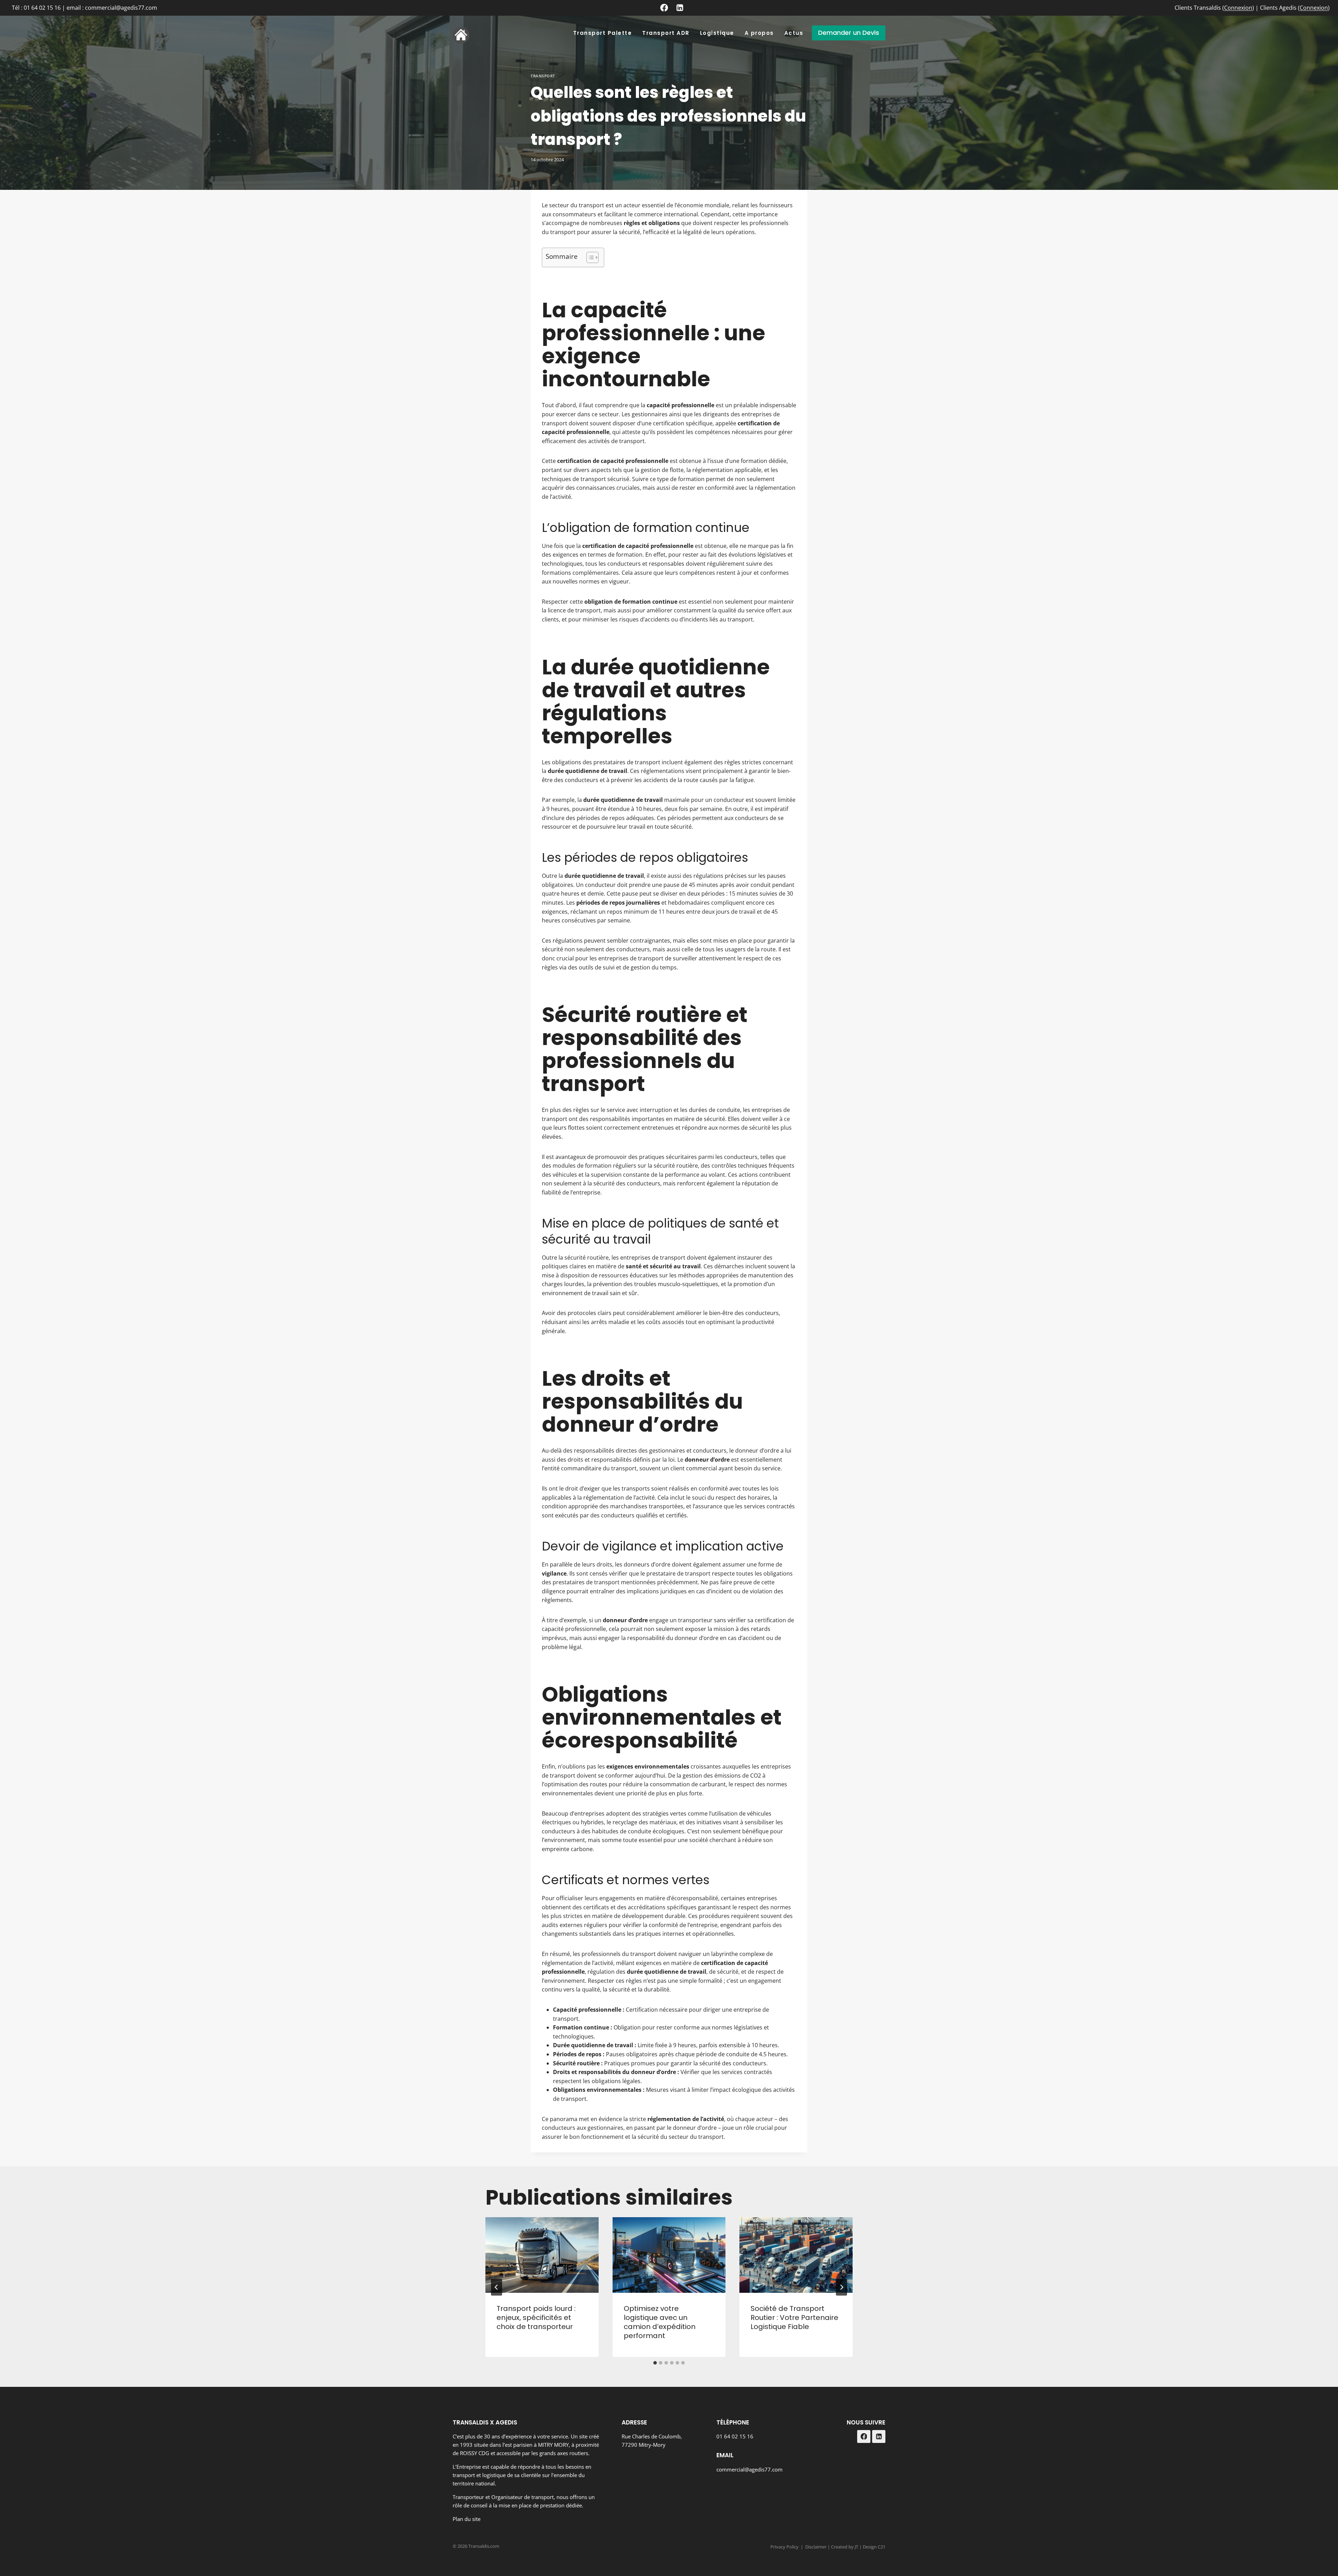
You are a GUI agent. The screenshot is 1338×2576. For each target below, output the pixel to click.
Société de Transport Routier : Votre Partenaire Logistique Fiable (794, 2318)
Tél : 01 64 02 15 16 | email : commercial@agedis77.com (84, 8)
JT (856, 2547)
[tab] (655, 2363)
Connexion (1238, 8)
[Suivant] (841, 2287)
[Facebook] (664, 8)
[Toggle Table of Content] (589, 257)
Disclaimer (816, 2547)
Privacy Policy (785, 2547)
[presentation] (542, 2255)
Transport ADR (666, 33)
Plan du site (467, 2519)
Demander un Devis (849, 33)
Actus (794, 33)
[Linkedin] (680, 8)
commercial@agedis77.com (749, 2469)
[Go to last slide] (497, 2287)
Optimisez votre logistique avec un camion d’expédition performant (660, 2322)
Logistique (717, 33)
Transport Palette (603, 33)
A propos (759, 33)
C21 (882, 2547)
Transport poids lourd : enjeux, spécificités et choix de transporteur (536, 2318)
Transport (543, 76)
